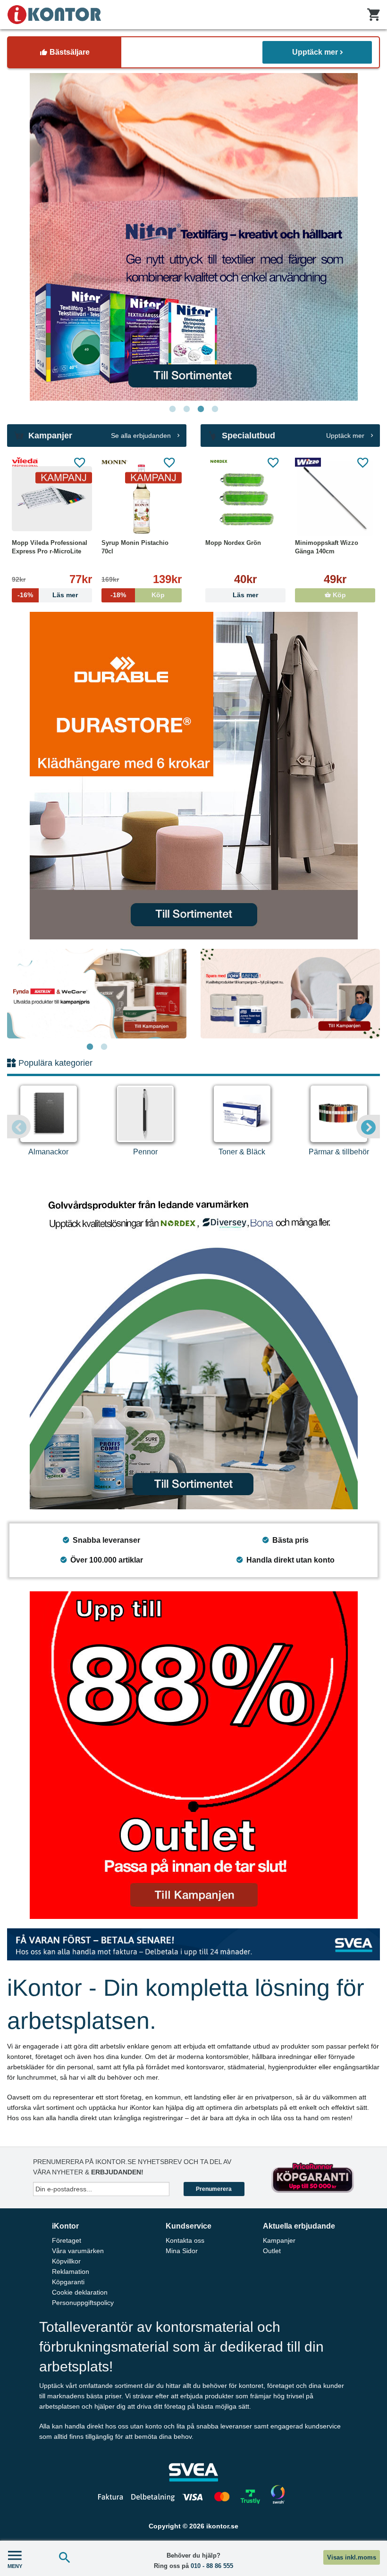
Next (368, 1127)
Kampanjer (279, 2240)
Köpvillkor (66, 2261)
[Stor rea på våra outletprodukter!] (193, 1755)
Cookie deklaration (80, 2292)
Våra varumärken (78, 2251)
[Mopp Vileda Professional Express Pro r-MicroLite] (52, 499)
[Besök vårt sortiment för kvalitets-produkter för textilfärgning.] (193, 237)
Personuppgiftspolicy (83, 2303)
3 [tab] (201, 409)
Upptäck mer (315, 52)
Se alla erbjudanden (142, 436)
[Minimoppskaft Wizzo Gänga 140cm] (335, 499)
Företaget (67, 2240)
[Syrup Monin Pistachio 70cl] (142, 499)
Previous (19, 1127)
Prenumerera (214, 2189)
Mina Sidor (182, 2251)
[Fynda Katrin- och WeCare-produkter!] (97, 994)
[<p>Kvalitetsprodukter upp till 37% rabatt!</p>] (290, 994)
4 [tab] (215, 409)
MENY (15, 2566)
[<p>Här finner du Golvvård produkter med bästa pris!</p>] (193, 1346)
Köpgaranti (68, 2282)
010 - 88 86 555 (212, 2566)
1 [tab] (172, 409)
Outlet (272, 2251)
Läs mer (245, 595)
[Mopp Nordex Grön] (245, 499)
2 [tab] (186, 409)
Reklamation (71, 2271)
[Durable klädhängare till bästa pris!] (193, 776)
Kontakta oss (185, 2240)
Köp (338, 595)
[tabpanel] (193, 237)
